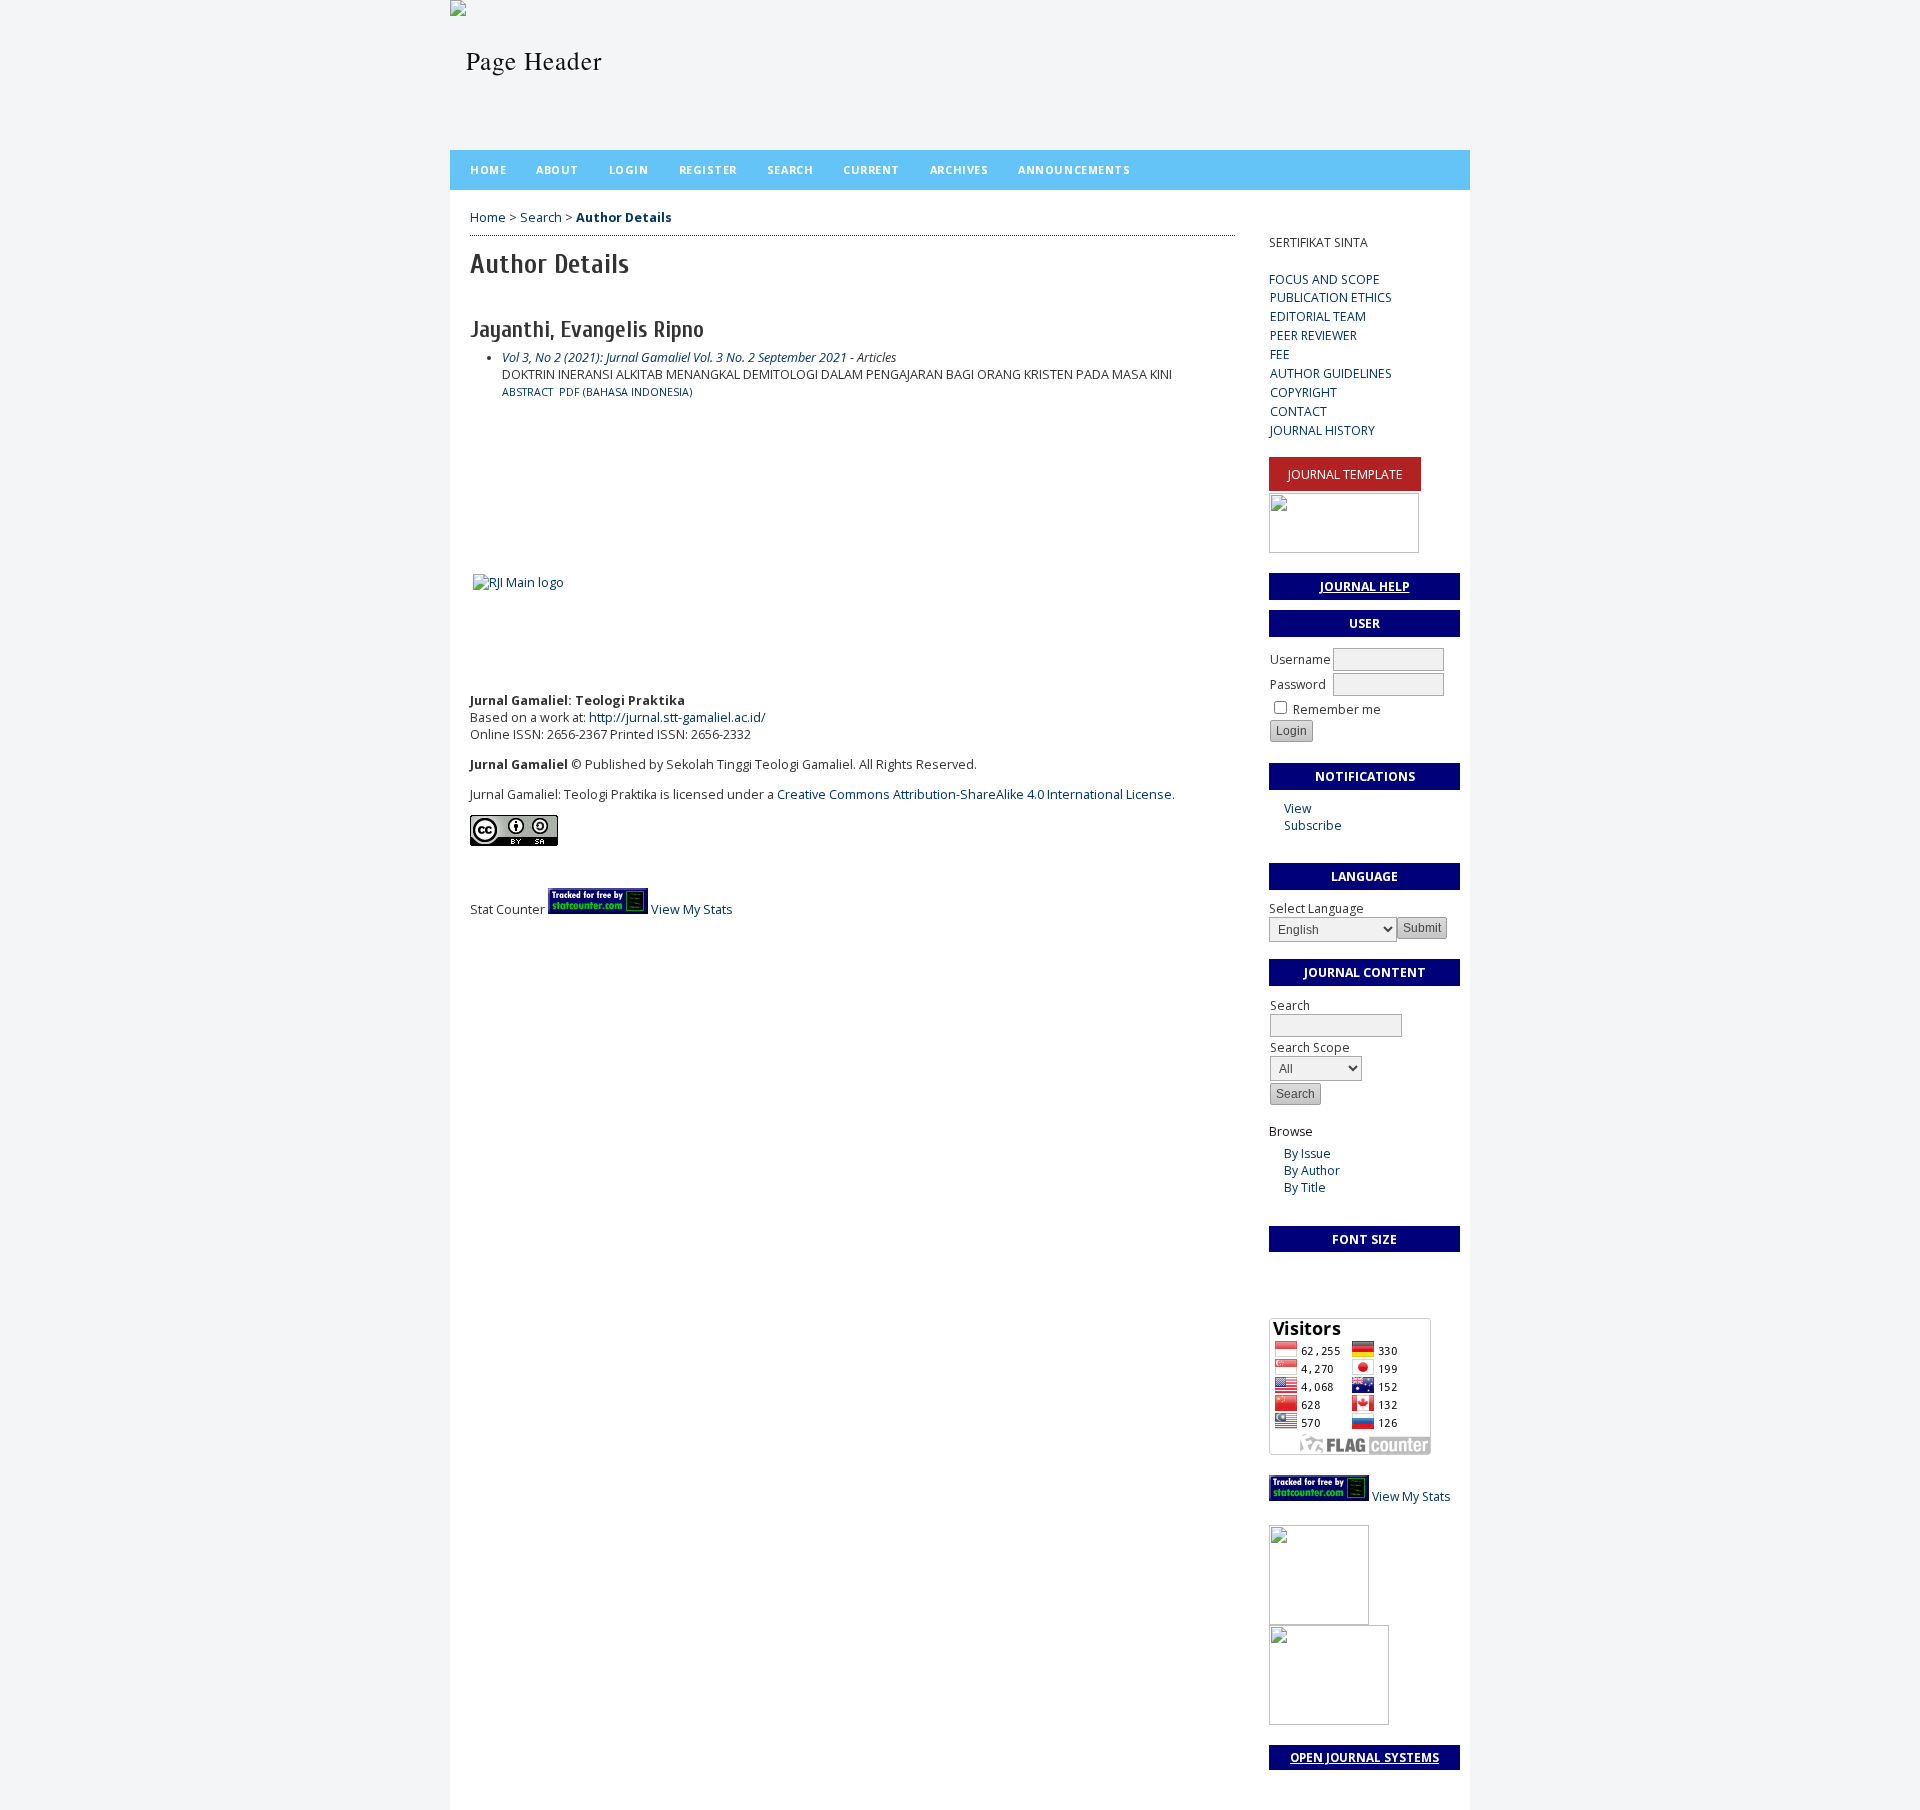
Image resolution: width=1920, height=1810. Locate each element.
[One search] (479, 464)
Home (488, 169)
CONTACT (1298, 411)
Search (1290, 1005)
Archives (959, 169)
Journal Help (1365, 586)
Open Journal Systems (1364, 1757)
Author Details (624, 217)
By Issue (1307, 1153)
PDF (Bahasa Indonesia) (625, 392)
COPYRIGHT (1303, 392)
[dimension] (474, 523)
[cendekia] (471, 464)
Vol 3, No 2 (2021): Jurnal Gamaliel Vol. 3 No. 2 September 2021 (674, 357)
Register (708, 169)
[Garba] (474, 464)
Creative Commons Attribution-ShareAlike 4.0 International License (976, 794)
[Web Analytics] (1319, 1496)
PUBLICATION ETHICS (1331, 297)
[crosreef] (471, 523)
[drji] (471, 493)
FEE (1280, 354)
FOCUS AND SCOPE (1324, 279)
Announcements (1074, 169)
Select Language (1316, 908)
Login (629, 169)
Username (1300, 659)
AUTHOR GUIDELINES (1331, 373)
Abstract (527, 392)
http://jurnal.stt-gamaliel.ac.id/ (677, 717)
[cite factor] (474, 493)
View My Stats (1411, 1496)
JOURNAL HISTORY (1322, 430)
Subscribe (1313, 825)
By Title (1305, 1187)
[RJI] (518, 582)
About (557, 169)
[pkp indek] (477, 493)
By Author (1312, 1170)
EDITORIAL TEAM (1318, 316)
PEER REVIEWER (1313, 335)
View (1297, 808)
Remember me (1337, 709)
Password (1298, 684)
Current (871, 169)
